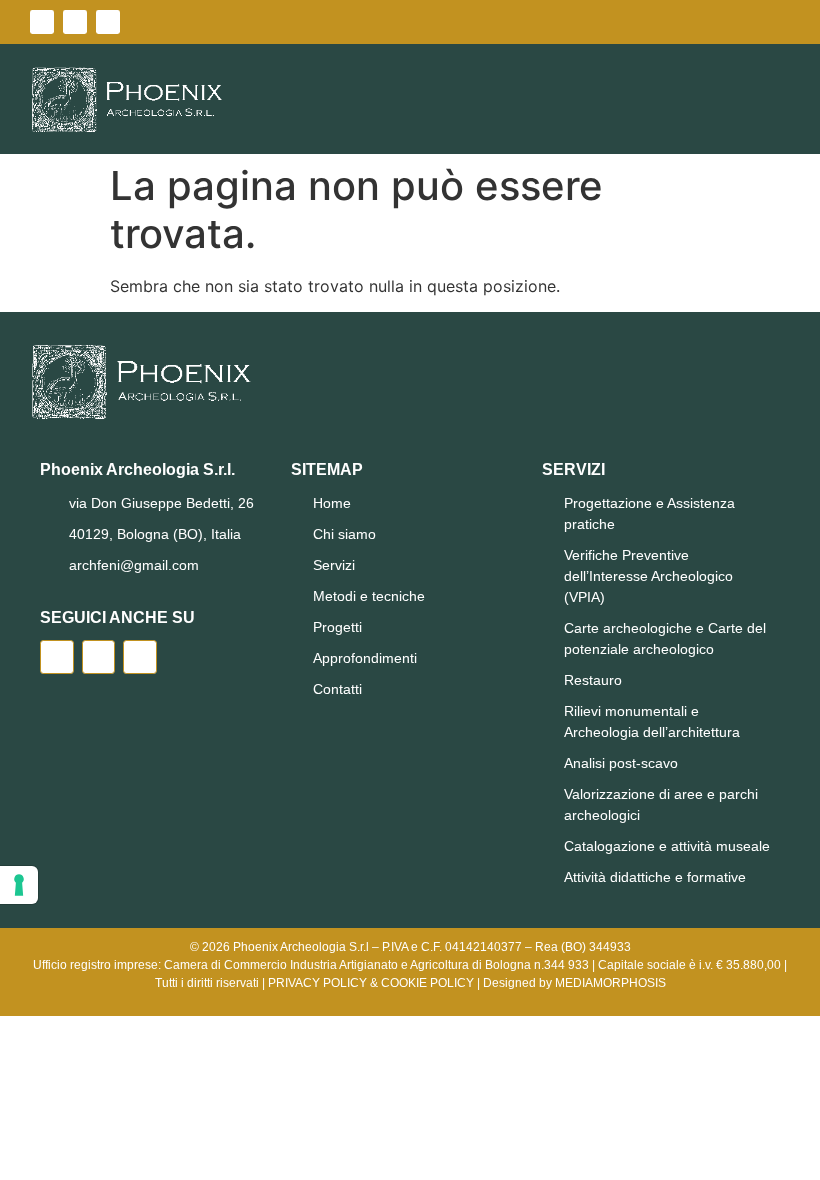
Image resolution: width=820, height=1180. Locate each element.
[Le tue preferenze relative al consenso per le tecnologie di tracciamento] (19, 885)
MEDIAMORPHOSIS (610, 983)
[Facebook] (42, 22)
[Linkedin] (75, 22)
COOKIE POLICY (427, 983)
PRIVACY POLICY (317, 983)
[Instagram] (108, 22)
